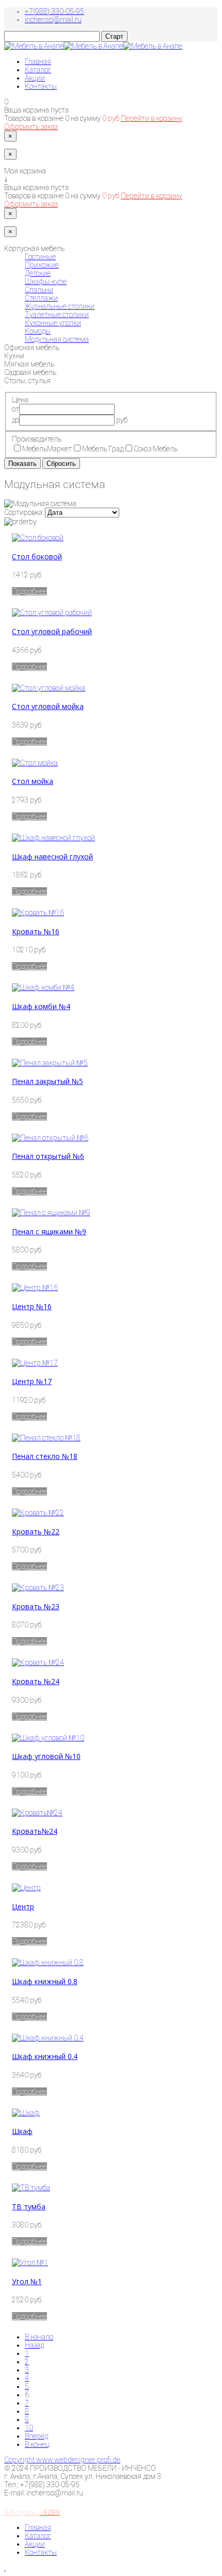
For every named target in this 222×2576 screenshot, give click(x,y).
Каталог (38, 70)
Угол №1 (27, 2281)
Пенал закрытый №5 (47, 1081)
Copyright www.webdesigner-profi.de (62, 2460)
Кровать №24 (36, 1681)
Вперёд (36, 2436)
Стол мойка (33, 781)
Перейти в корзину (152, 118)
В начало (39, 2337)
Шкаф (22, 2131)
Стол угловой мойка (48, 706)
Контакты (41, 86)
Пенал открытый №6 (48, 1156)
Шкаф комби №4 (41, 1006)
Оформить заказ (31, 127)
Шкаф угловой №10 (46, 1756)
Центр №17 (32, 1381)
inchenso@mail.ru (53, 20)
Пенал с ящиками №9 (49, 1231)
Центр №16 (32, 1306)
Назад (34, 2345)
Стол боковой (37, 556)
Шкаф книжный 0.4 (45, 2056)
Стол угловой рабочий (52, 631)
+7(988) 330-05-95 (54, 11)
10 (29, 2428)
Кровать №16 (36, 931)
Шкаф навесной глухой (52, 857)
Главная (38, 61)
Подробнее (29, 591)
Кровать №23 (36, 1606)
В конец (37, 2444)
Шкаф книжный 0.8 (45, 1981)
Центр (23, 1906)
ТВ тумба (29, 2206)
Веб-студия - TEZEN (32, 2512)
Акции (35, 78)
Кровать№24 (35, 1831)
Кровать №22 (36, 1532)
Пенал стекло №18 (45, 1456)
